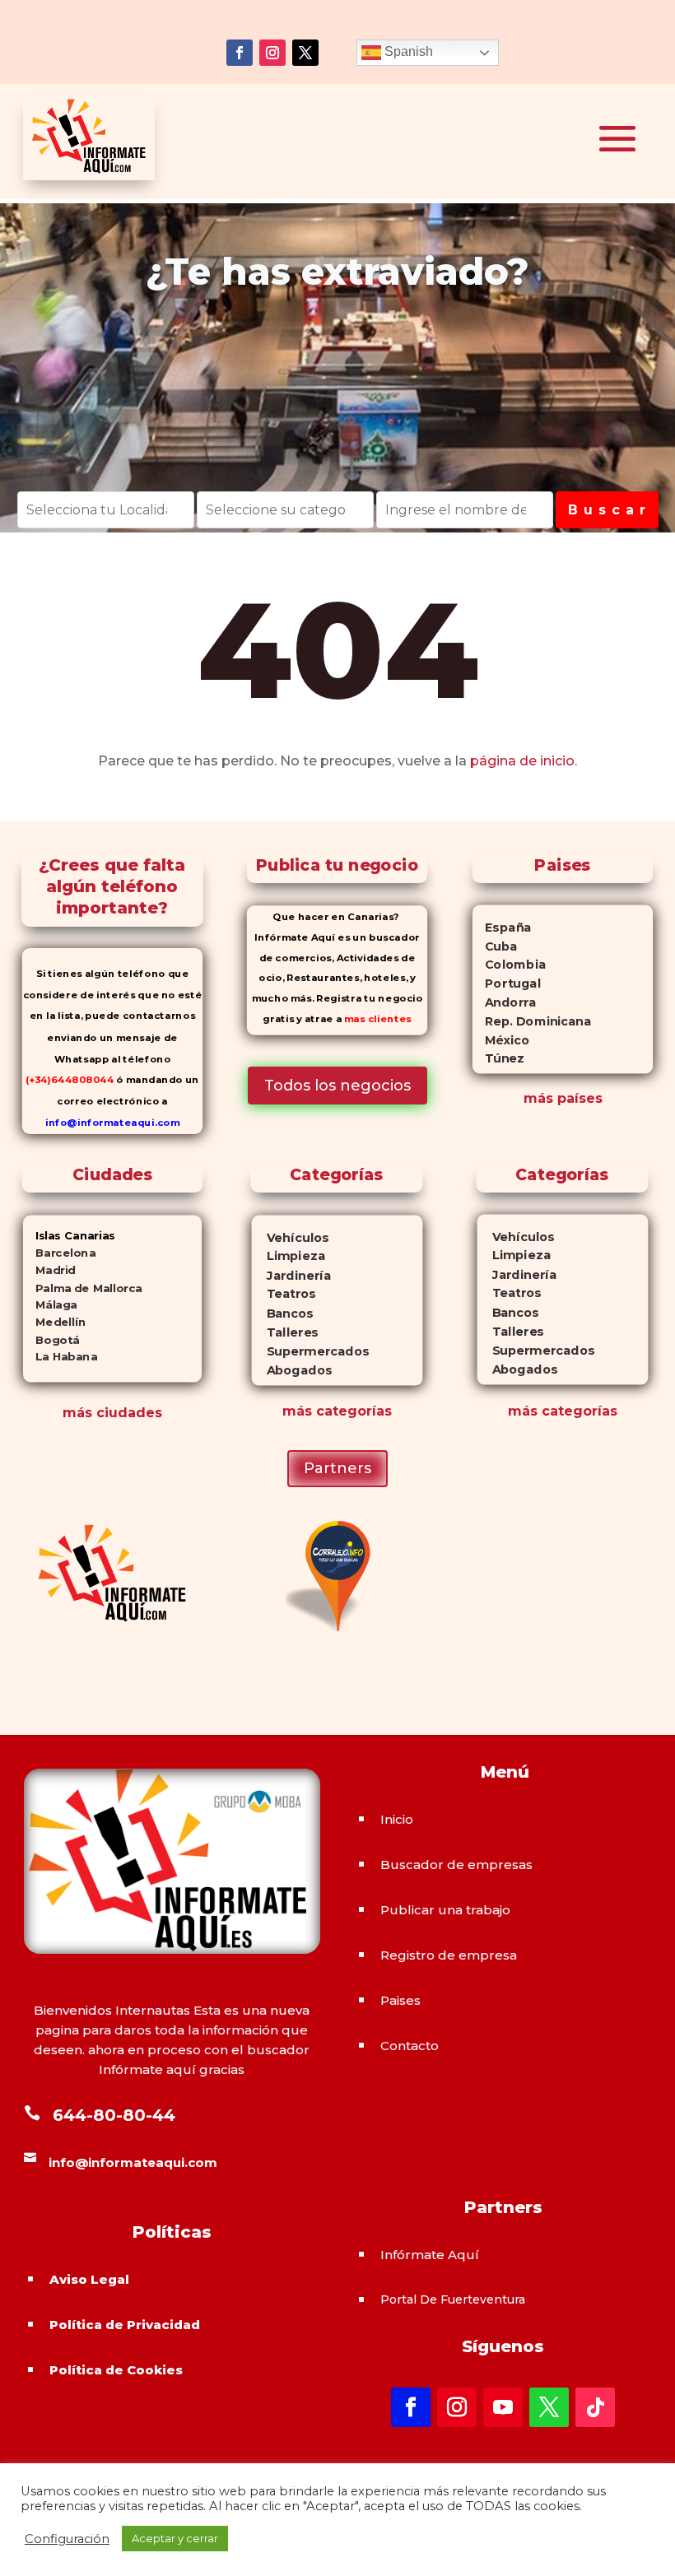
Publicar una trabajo (445, 1910)
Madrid (49, 1270)
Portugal (507, 983)
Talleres (285, 1332)
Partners (337, 1468)
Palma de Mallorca (82, 1288)
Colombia (509, 965)
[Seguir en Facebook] (240, 53)
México (501, 1039)
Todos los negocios (337, 1086)
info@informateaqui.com (112, 1123)
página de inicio (522, 761)
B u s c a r (607, 510)
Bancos (283, 1313)
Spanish (407, 51)
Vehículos (291, 1237)
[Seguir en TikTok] (595, 2407)
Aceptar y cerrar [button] (175, 2538)
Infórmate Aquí (430, 2255)
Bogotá (51, 1339)
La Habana (59, 1357)
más (297, 1411)
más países (563, 1098)
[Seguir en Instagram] (272, 53)
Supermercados (310, 1351)
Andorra (505, 1002)
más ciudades (112, 1413)
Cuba (495, 946)
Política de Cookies (116, 2370)
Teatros (284, 1294)
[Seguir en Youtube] (503, 2407)
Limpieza (289, 1256)
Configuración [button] (67, 2539)
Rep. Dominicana (532, 1021)
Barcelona (58, 1253)
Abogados (292, 1370)
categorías (352, 1411)
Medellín (54, 1322)
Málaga (49, 1305)
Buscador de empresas (456, 1865)
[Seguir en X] (305, 53)
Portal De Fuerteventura (453, 2299)
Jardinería (291, 1275)
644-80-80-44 (114, 2115)
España (502, 928)
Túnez (498, 1058)
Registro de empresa (449, 1955)
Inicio (397, 1819)
